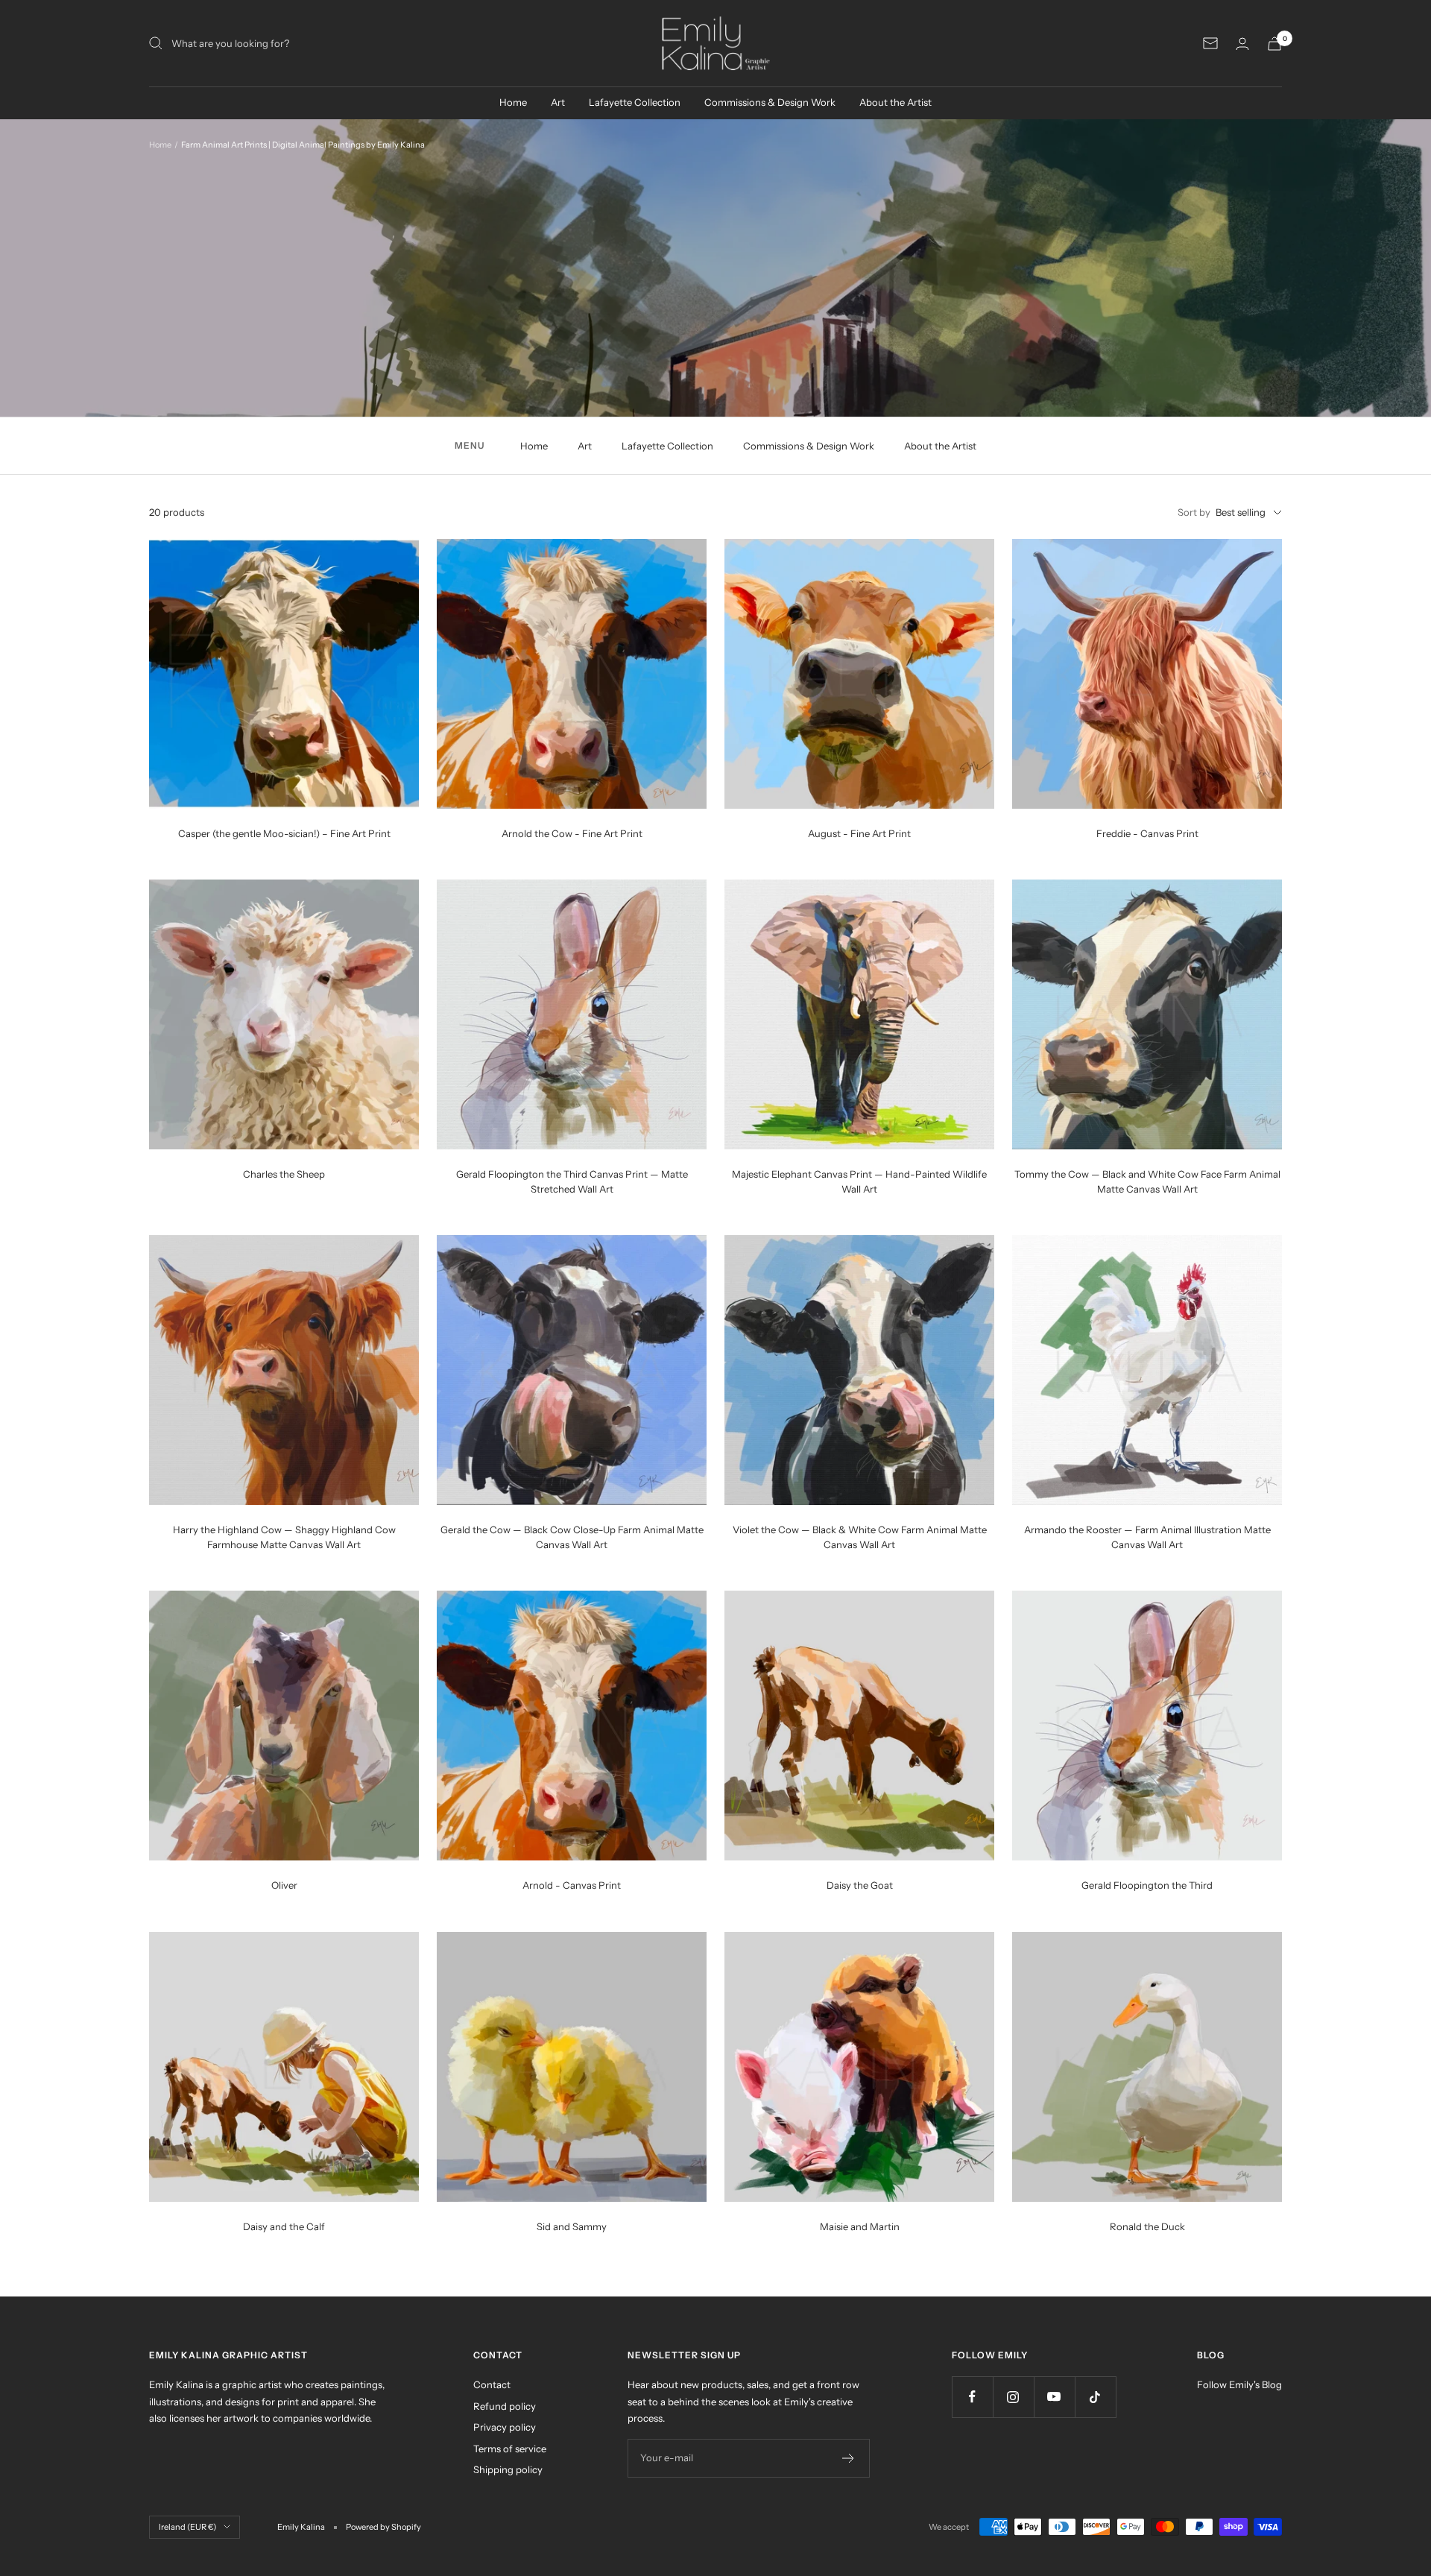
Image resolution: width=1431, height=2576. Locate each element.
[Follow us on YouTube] (1054, 2397)
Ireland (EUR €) (187, 2527)
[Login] (1242, 44)
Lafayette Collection (635, 102)
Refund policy (505, 2406)
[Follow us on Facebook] (972, 2397)
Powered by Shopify (383, 2527)
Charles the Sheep (284, 1174)
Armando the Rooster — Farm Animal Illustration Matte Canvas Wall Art (1147, 1537)
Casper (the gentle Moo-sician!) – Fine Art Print (284, 833)
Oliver (284, 1885)
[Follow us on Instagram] (1013, 2397)
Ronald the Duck (1147, 2226)
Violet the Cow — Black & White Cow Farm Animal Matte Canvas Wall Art (860, 1537)
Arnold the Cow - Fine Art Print (572, 833)
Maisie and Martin (860, 2226)
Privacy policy (505, 2427)
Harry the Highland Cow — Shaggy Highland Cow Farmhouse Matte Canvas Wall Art (284, 1537)
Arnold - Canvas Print (572, 1885)
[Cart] (1274, 44)
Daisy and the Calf (284, 2226)
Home (513, 102)
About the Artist (895, 102)
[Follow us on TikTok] (1095, 2397)
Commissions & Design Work (770, 102)
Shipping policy (508, 2469)
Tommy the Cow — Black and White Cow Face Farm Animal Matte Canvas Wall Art (1147, 1181)
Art (558, 102)
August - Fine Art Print (859, 833)
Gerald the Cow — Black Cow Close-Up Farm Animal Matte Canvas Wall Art (572, 1537)
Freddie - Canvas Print (1147, 833)
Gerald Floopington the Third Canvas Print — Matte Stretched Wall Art (572, 1181)
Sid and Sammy (572, 2226)
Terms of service (510, 2449)
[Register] (849, 2458)
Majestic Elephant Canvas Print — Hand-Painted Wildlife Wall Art (859, 1181)
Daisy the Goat (860, 1885)
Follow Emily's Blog (1239, 2384)
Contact (492, 2384)
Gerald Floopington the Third (1147, 1885)
